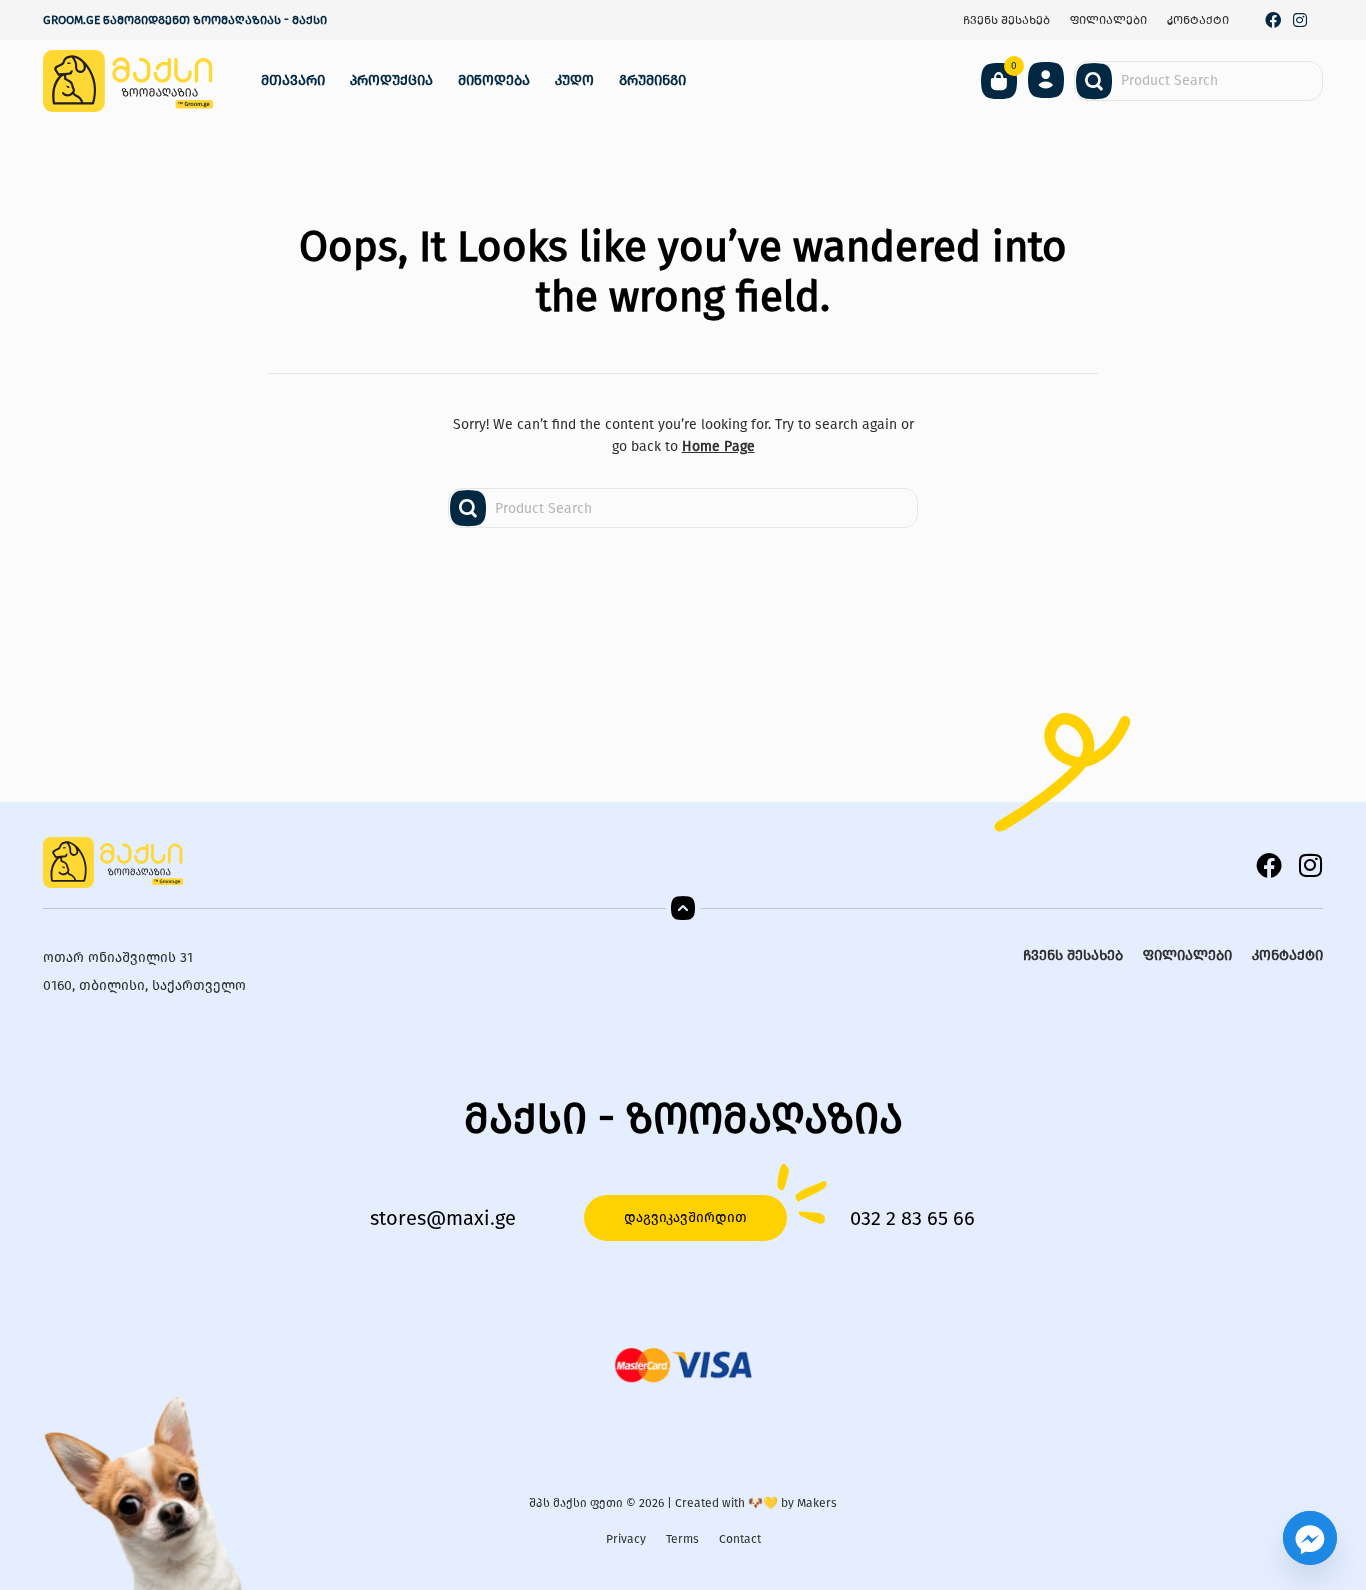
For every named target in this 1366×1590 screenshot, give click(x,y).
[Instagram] (1300, 20)
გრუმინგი (652, 80)
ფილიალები (1108, 20)
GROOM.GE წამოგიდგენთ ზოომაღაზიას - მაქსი (185, 20)
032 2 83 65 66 (912, 1218)
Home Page (718, 446)
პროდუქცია (391, 80)
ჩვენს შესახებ (1006, 20)
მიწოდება (494, 80)
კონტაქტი (1198, 20)
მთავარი (293, 80)
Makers (817, 1503)
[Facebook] (1274, 20)
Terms (682, 1539)
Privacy (626, 1539)
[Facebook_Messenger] (1310, 1538)
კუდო (574, 80)
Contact (740, 1539)
